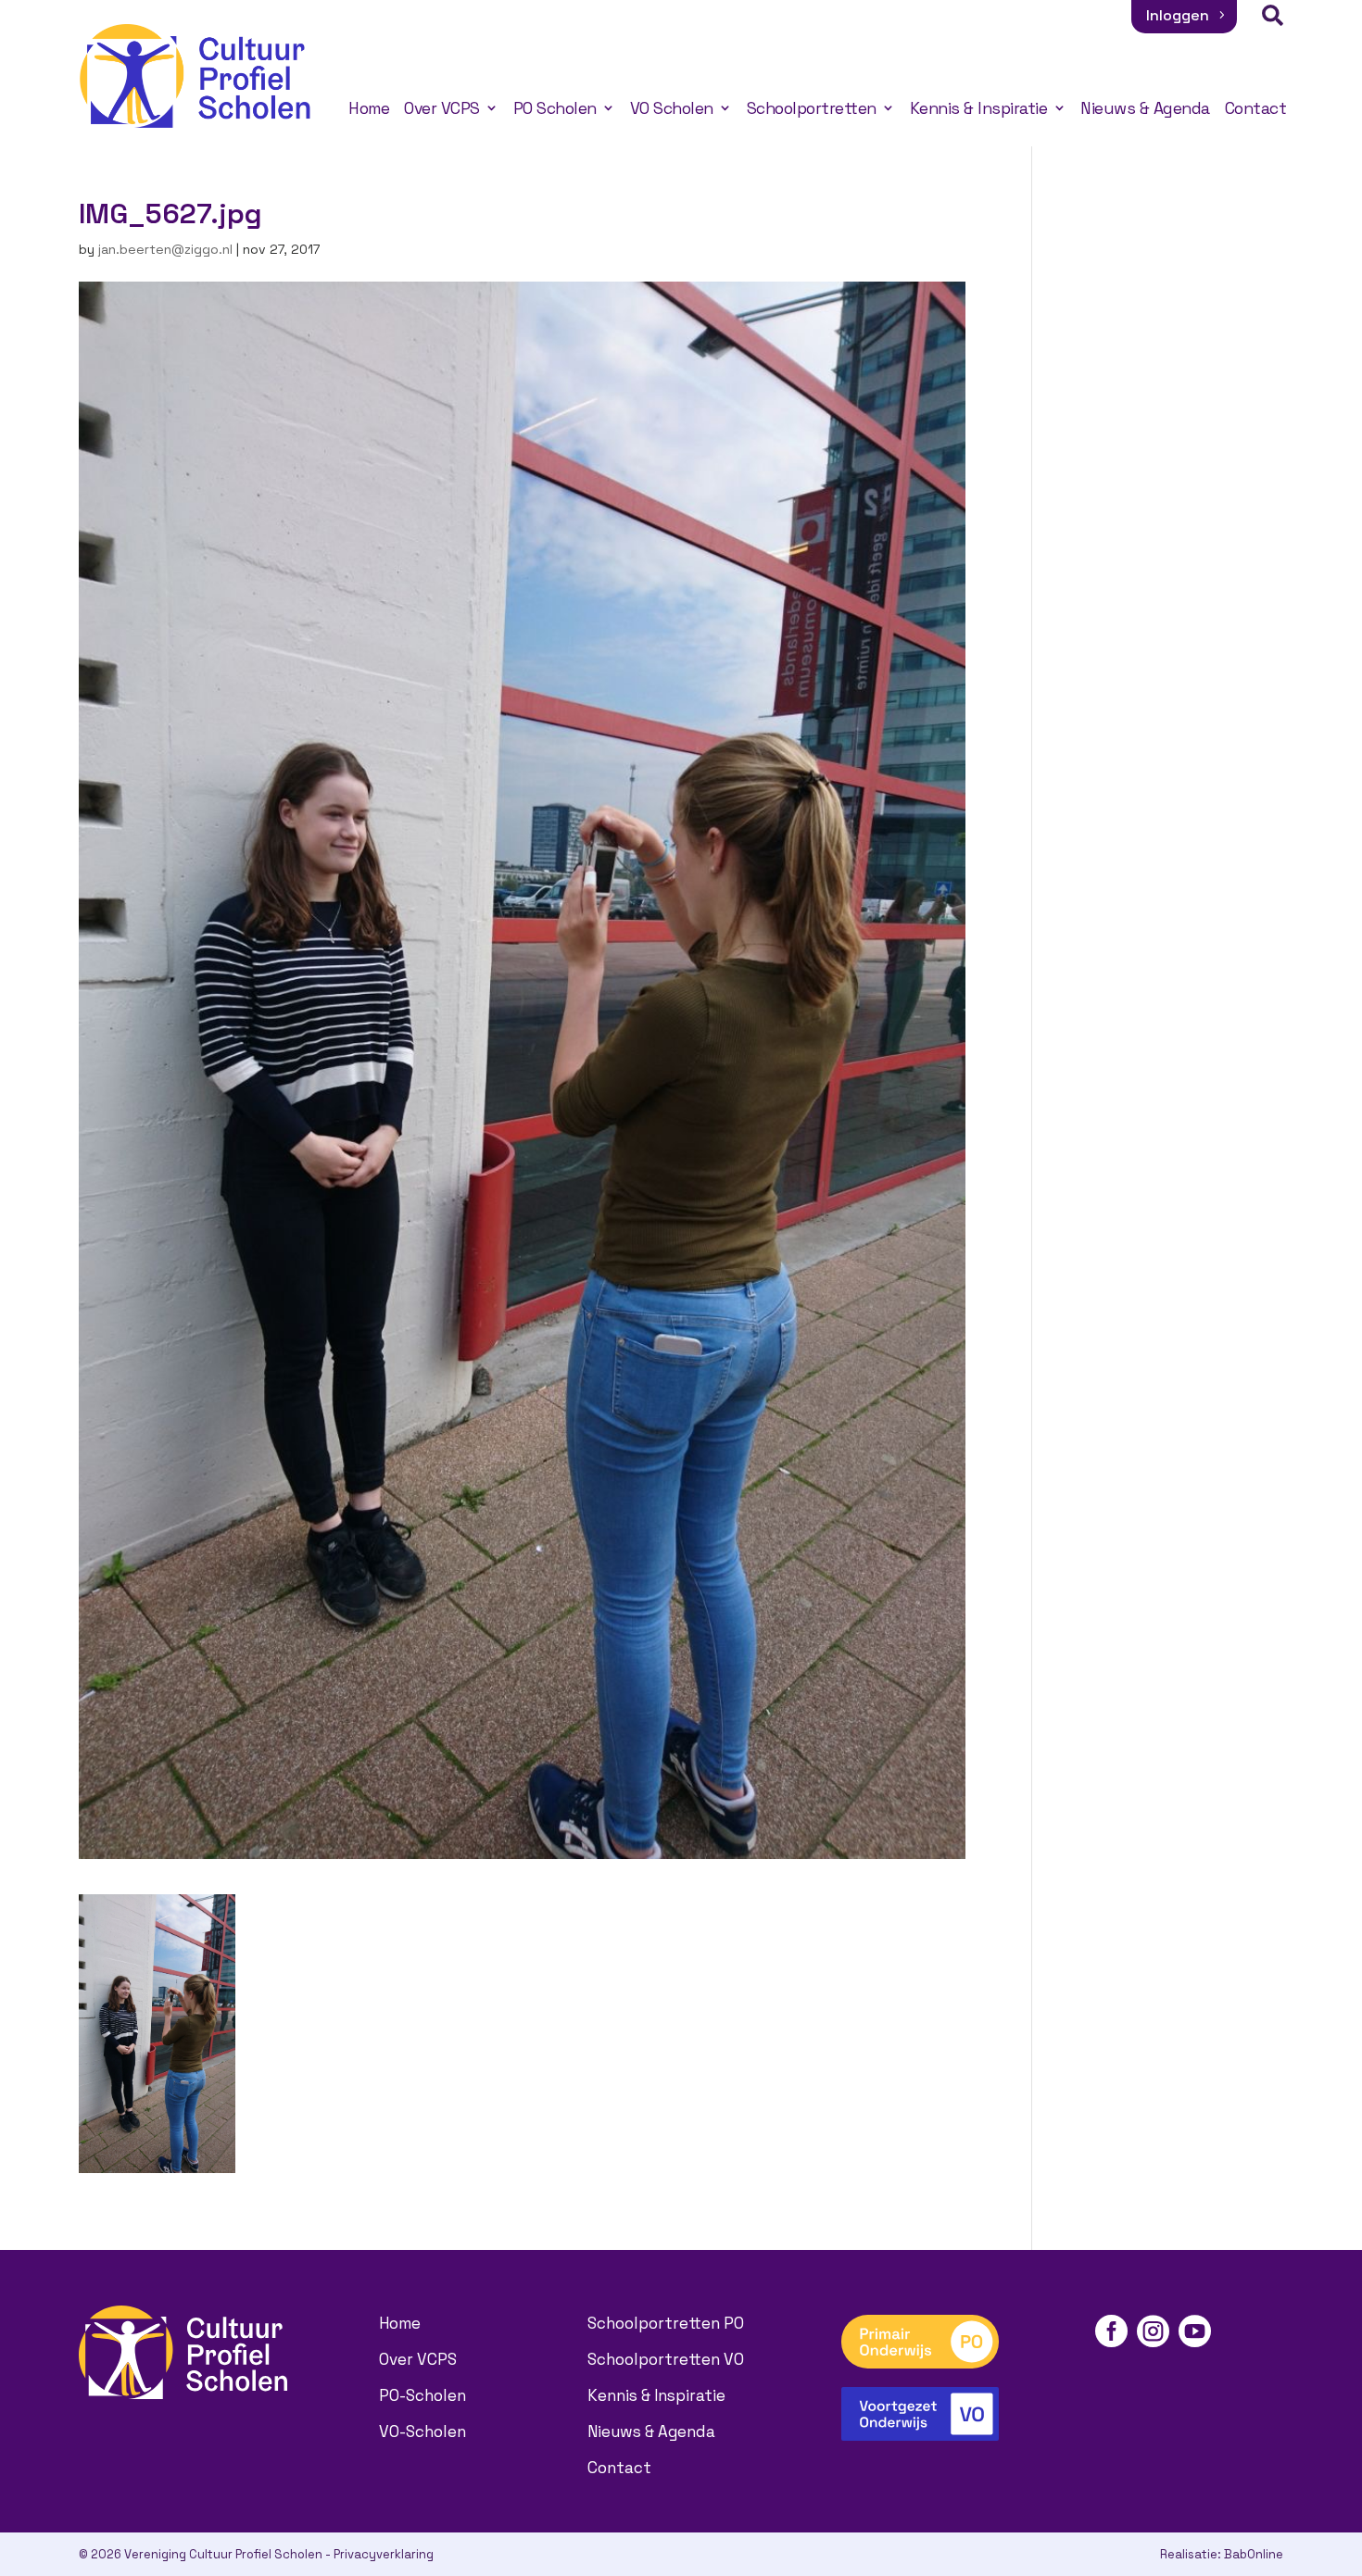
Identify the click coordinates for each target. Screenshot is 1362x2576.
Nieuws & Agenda (1145, 108)
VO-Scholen (422, 2431)
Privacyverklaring (384, 2554)
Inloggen (1178, 15)
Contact (1256, 108)
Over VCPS (442, 108)
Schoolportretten (812, 108)
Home (369, 108)
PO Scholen (555, 108)
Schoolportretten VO (666, 2359)
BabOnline (1254, 2554)
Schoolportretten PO (666, 2323)
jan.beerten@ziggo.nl (165, 249)
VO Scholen (672, 108)
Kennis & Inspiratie (979, 108)
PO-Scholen (422, 2395)
